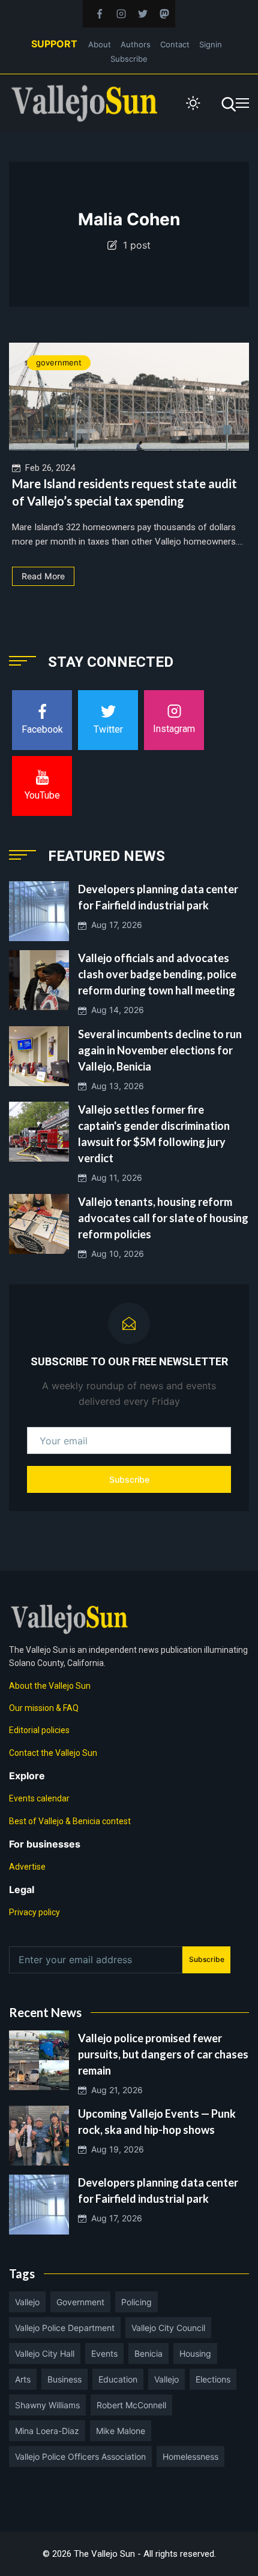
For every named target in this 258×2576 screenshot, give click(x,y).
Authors (136, 44)
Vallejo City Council (168, 2328)
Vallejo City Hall (45, 2353)
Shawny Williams (47, 2405)
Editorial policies (39, 1730)
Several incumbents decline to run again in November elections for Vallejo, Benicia (160, 1050)
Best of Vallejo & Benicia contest (70, 1821)
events (104, 2353)
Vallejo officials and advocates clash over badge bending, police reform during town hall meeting (157, 974)
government (59, 362)
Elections (213, 2379)
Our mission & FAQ (44, 1708)
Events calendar (39, 1798)
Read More (43, 576)
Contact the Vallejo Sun (53, 1753)
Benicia (148, 2353)
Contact (175, 44)
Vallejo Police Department (65, 2328)
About (100, 44)
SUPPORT (54, 44)
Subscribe (129, 59)
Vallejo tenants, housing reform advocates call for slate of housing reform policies (163, 1218)
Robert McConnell (131, 2405)
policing (136, 2302)
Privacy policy (34, 1912)
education (118, 2379)
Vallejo (27, 2302)
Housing (195, 2353)
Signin (211, 44)
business (64, 2379)
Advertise (27, 1867)
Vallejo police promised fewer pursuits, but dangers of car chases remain (163, 2054)
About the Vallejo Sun (50, 1686)
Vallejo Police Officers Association (80, 2456)
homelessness (190, 2456)
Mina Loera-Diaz (47, 2431)
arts (23, 2379)
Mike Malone (121, 2431)
